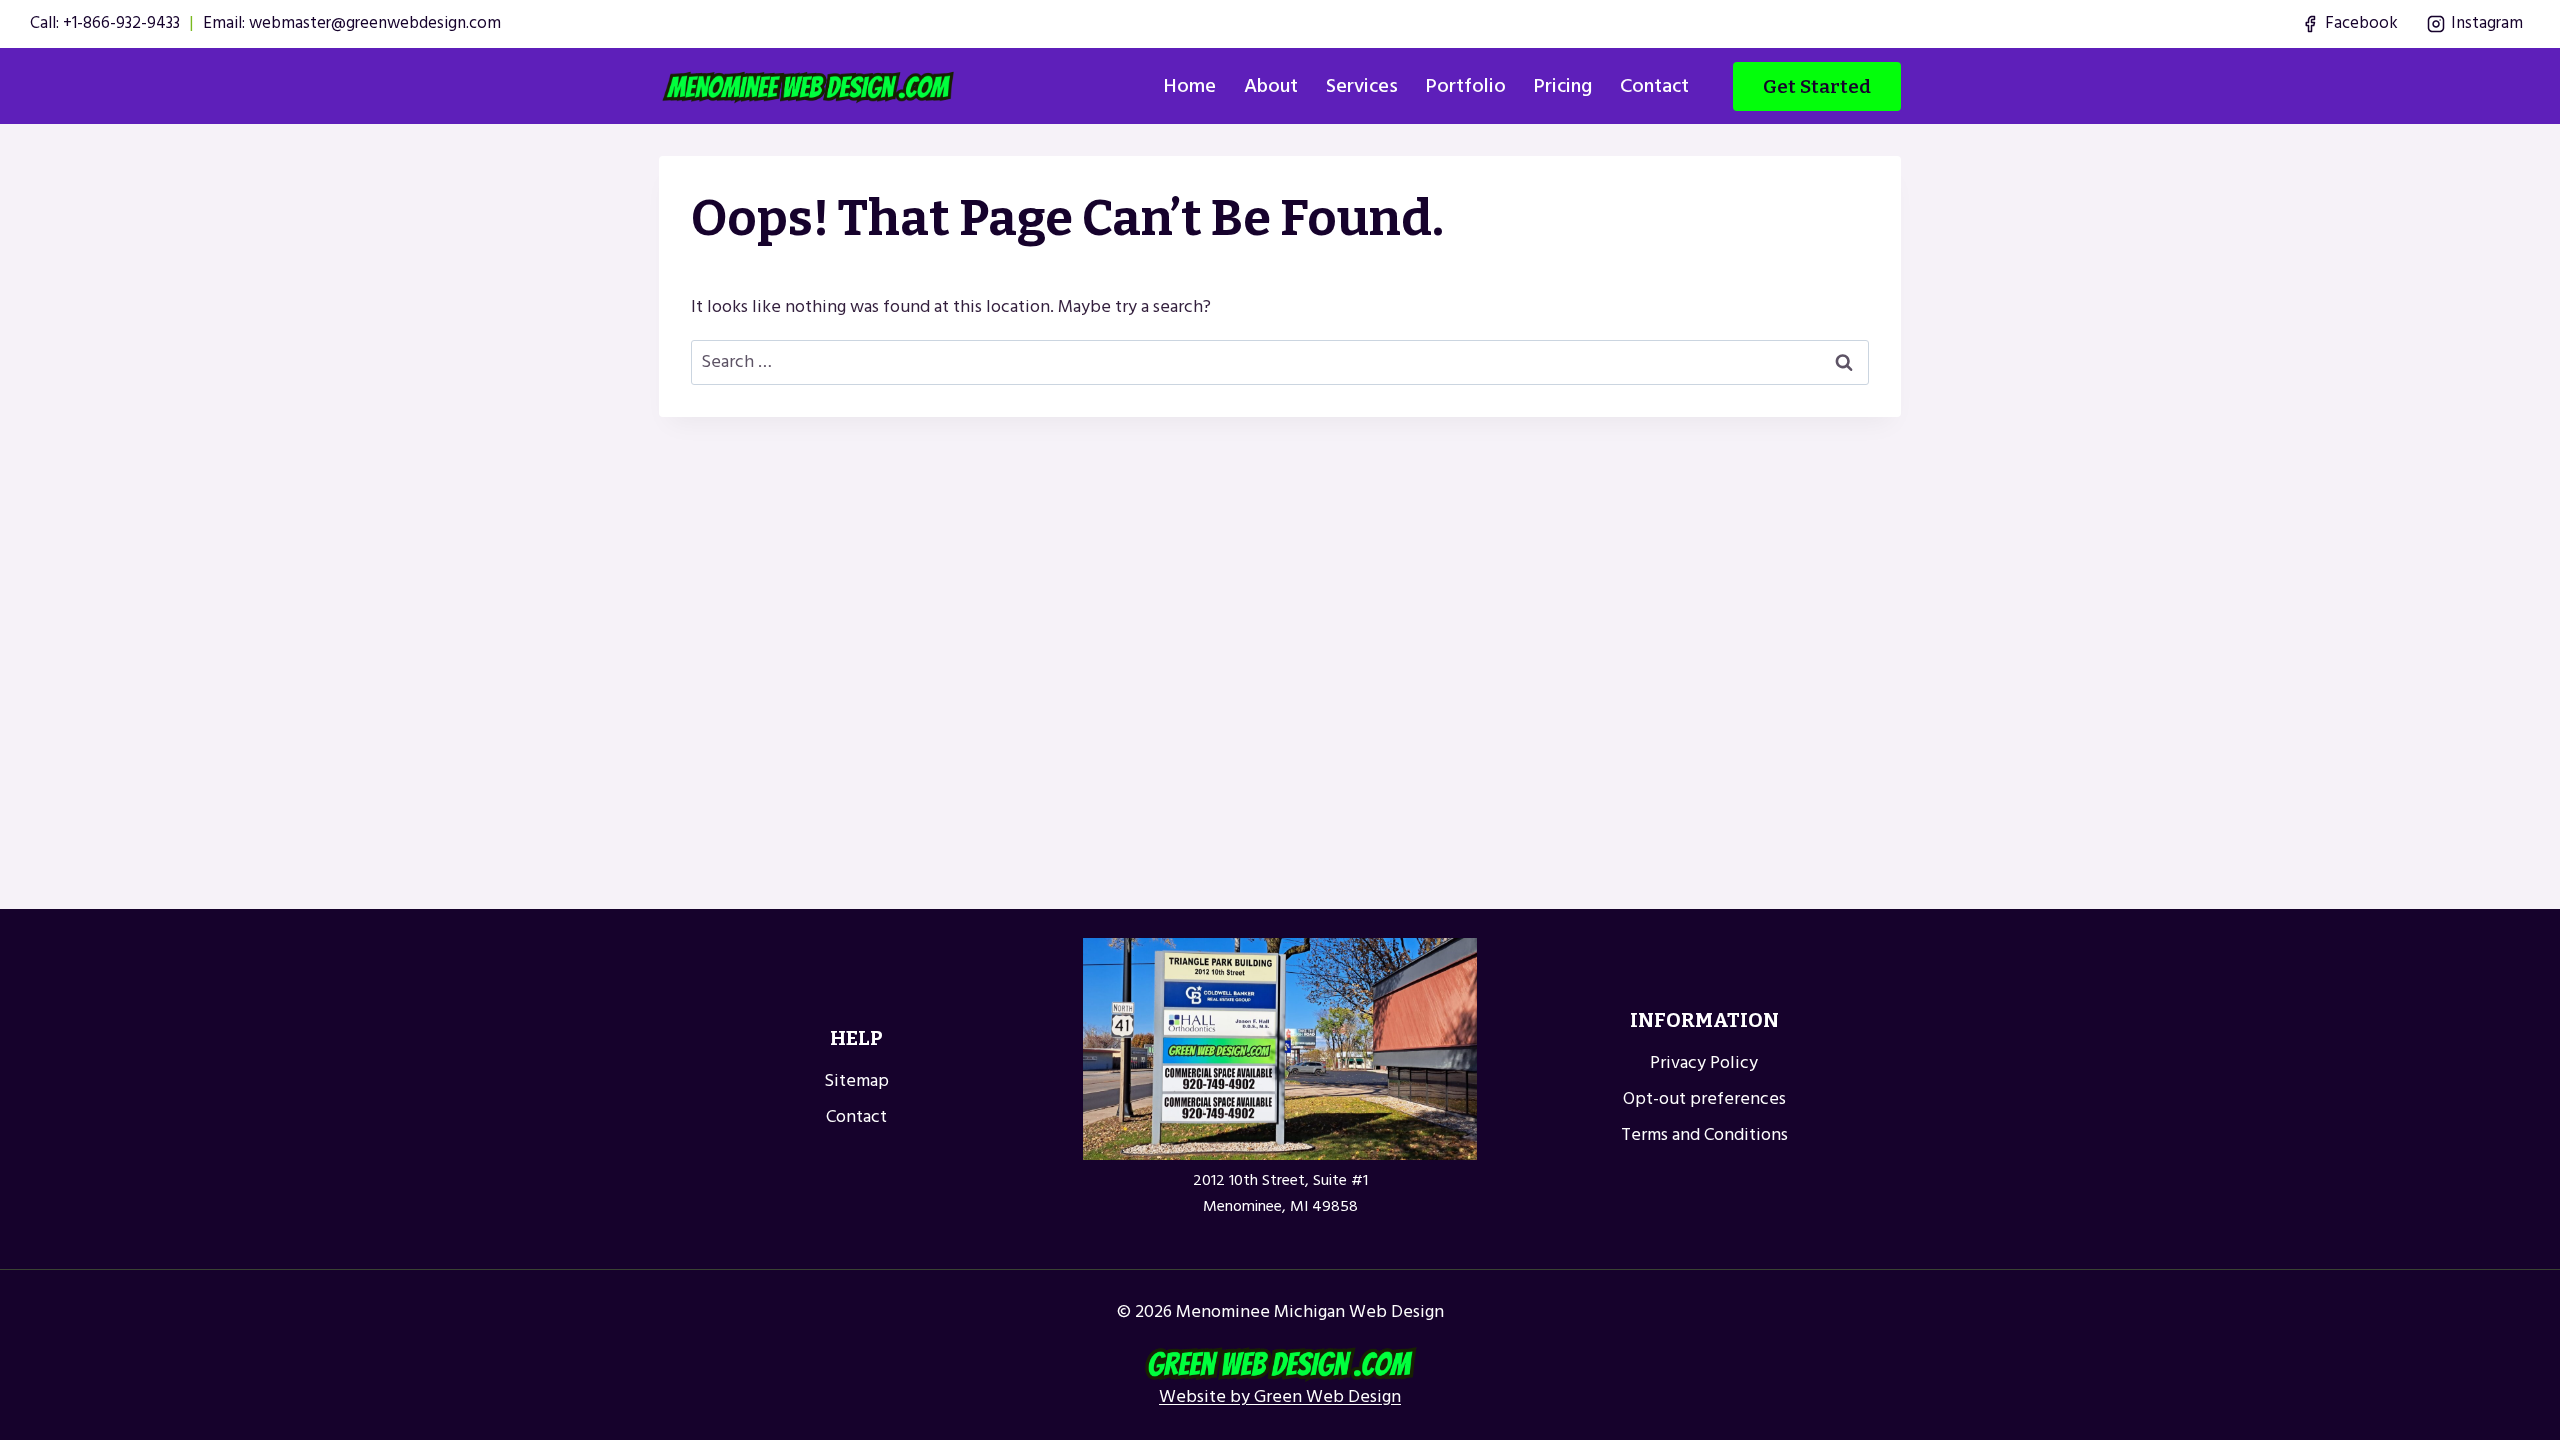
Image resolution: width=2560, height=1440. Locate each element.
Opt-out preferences (1704, 1098)
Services (1362, 86)
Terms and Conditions (1704, 1134)
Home (1190, 86)
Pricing (1563, 86)
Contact (1654, 86)
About (1271, 86)
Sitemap (856, 1080)
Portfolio (1466, 86)
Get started (1817, 86)
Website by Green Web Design (1280, 1396)
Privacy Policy (1704, 1062)
